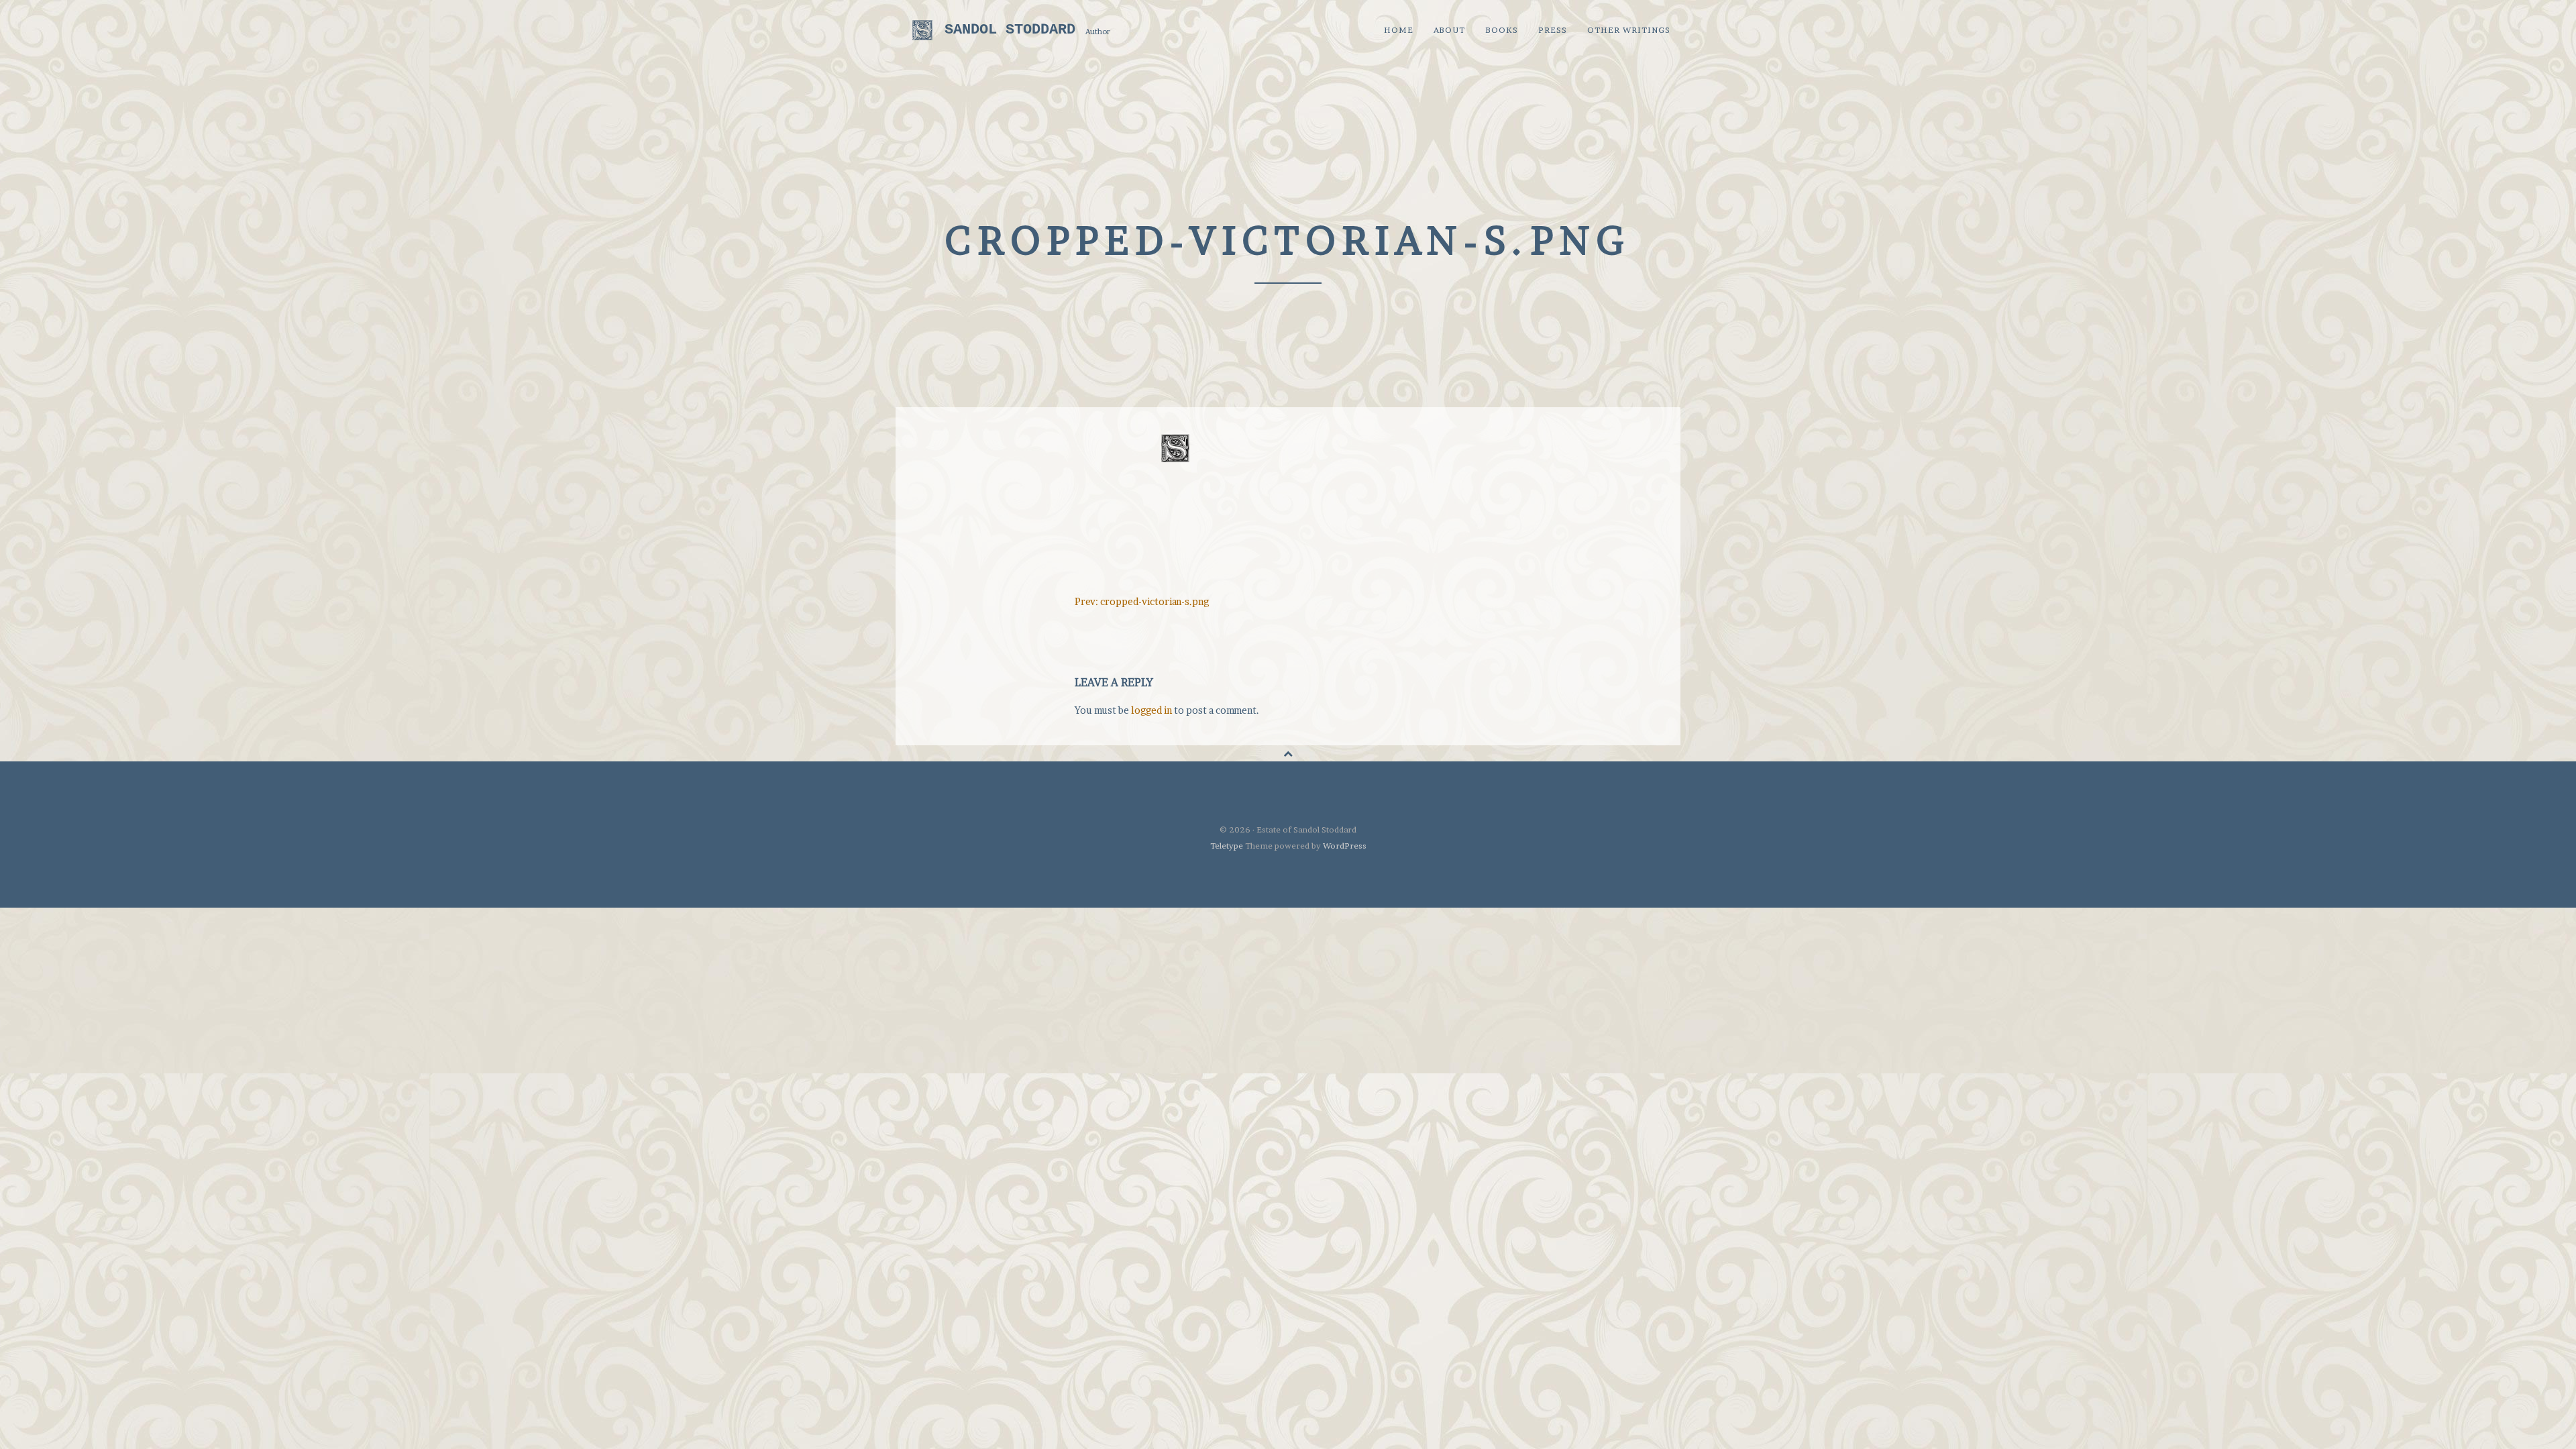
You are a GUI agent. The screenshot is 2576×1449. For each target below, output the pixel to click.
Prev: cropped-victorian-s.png (1142, 601)
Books (1502, 30)
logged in (1151, 710)
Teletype (1227, 846)
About (1449, 30)
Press (1553, 30)
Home (1399, 30)
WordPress (1345, 846)
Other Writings (1629, 30)
